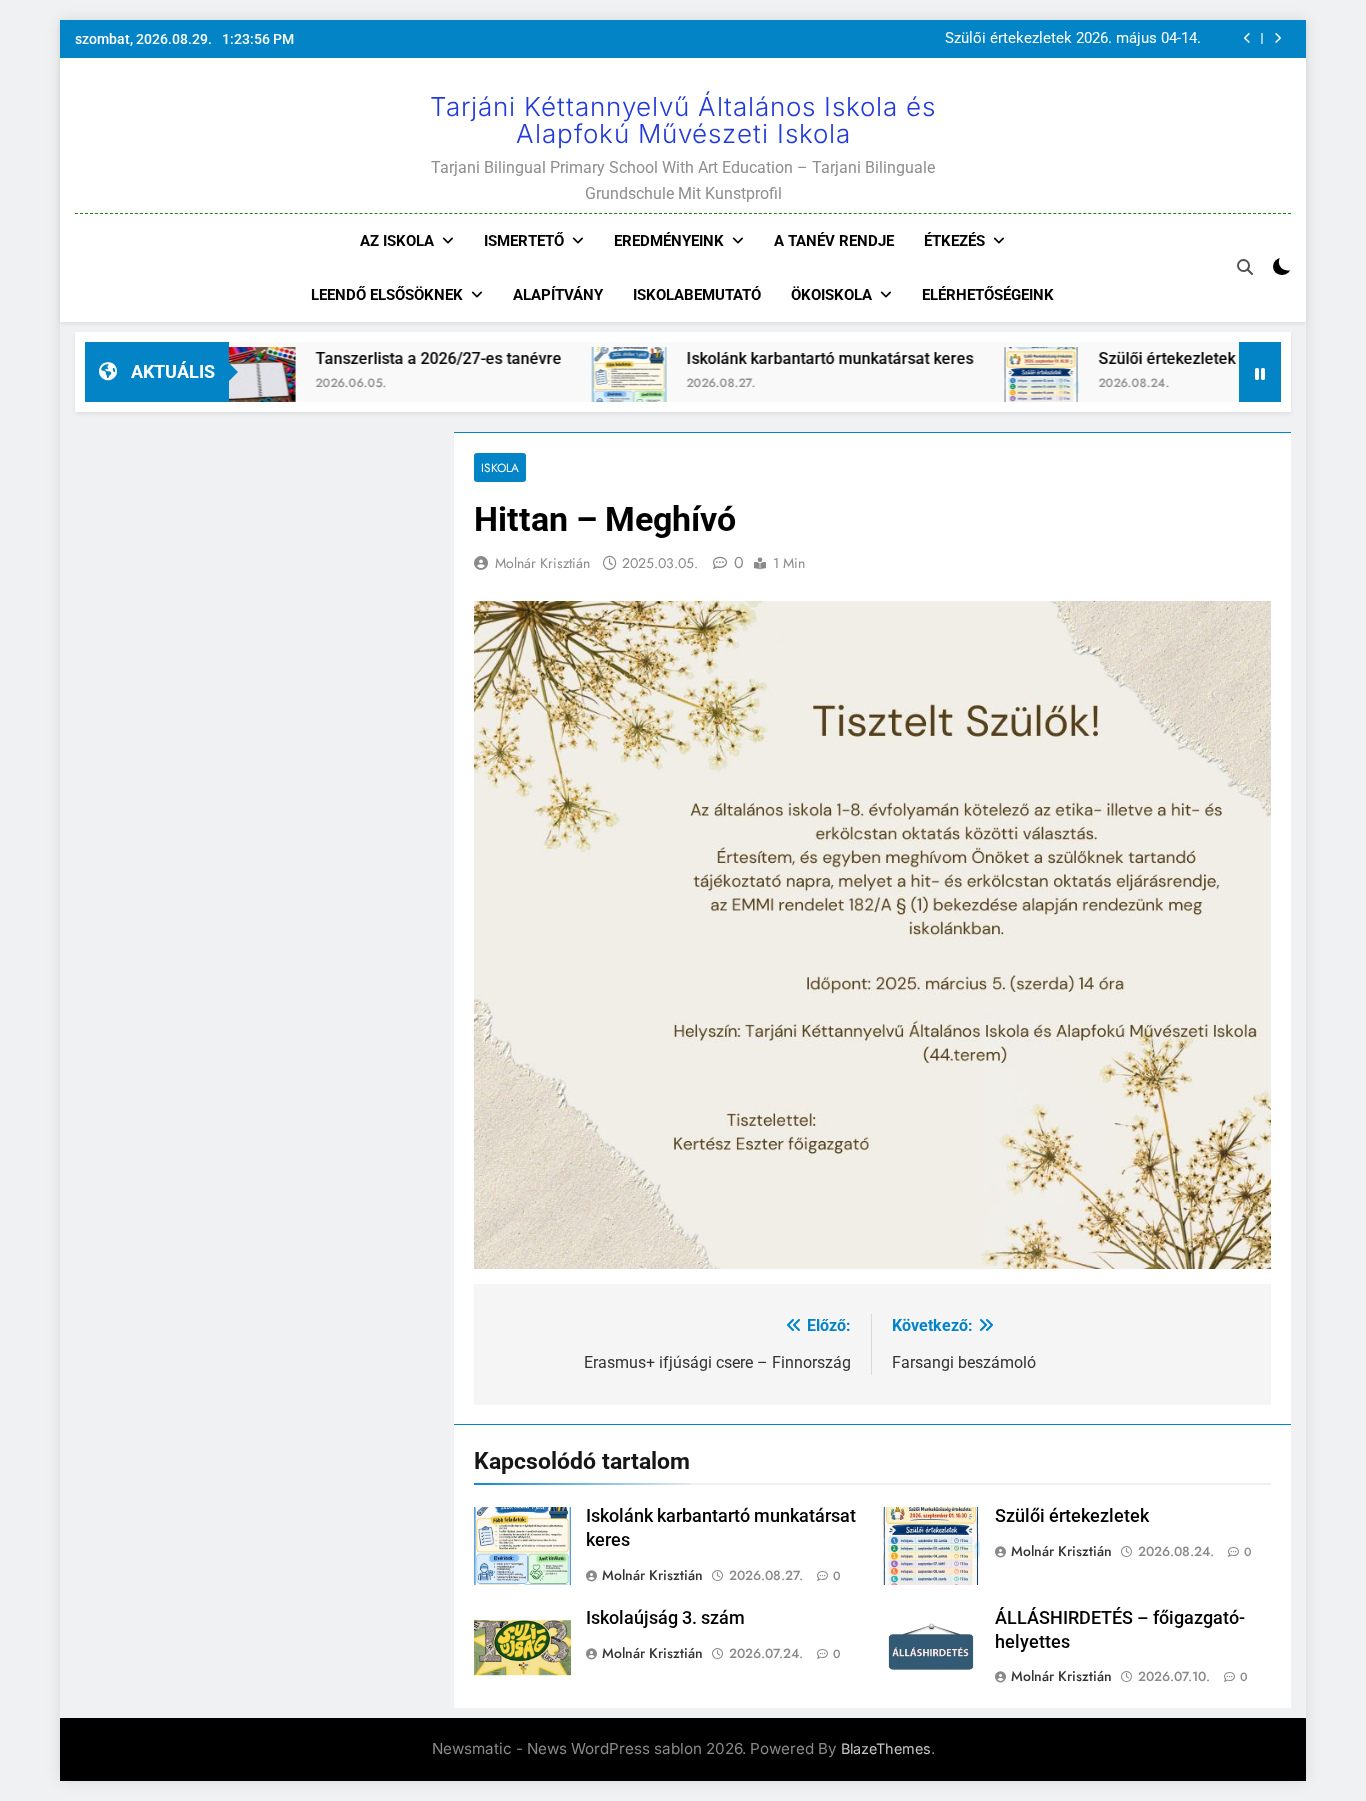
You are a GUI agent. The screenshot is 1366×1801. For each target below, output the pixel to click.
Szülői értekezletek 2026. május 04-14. (1073, 39)
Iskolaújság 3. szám (665, 1618)
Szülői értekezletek (1107, 358)
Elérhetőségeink (988, 295)
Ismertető (524, 241)
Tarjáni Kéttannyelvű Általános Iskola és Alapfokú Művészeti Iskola (683, 120)
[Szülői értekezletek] (981, 384)
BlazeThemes (886, 1748)
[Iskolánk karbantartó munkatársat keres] (569, 384)
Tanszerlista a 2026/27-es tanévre (379, 358)
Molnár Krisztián (542, 563)
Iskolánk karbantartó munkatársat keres (770, 358)
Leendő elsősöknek (387, 295)
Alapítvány (558, 295)
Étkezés (954, 241)
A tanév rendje (834, 241)
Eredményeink (669, 241)
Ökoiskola (831, 295)
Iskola (500, 467)
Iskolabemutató (697, 295)
